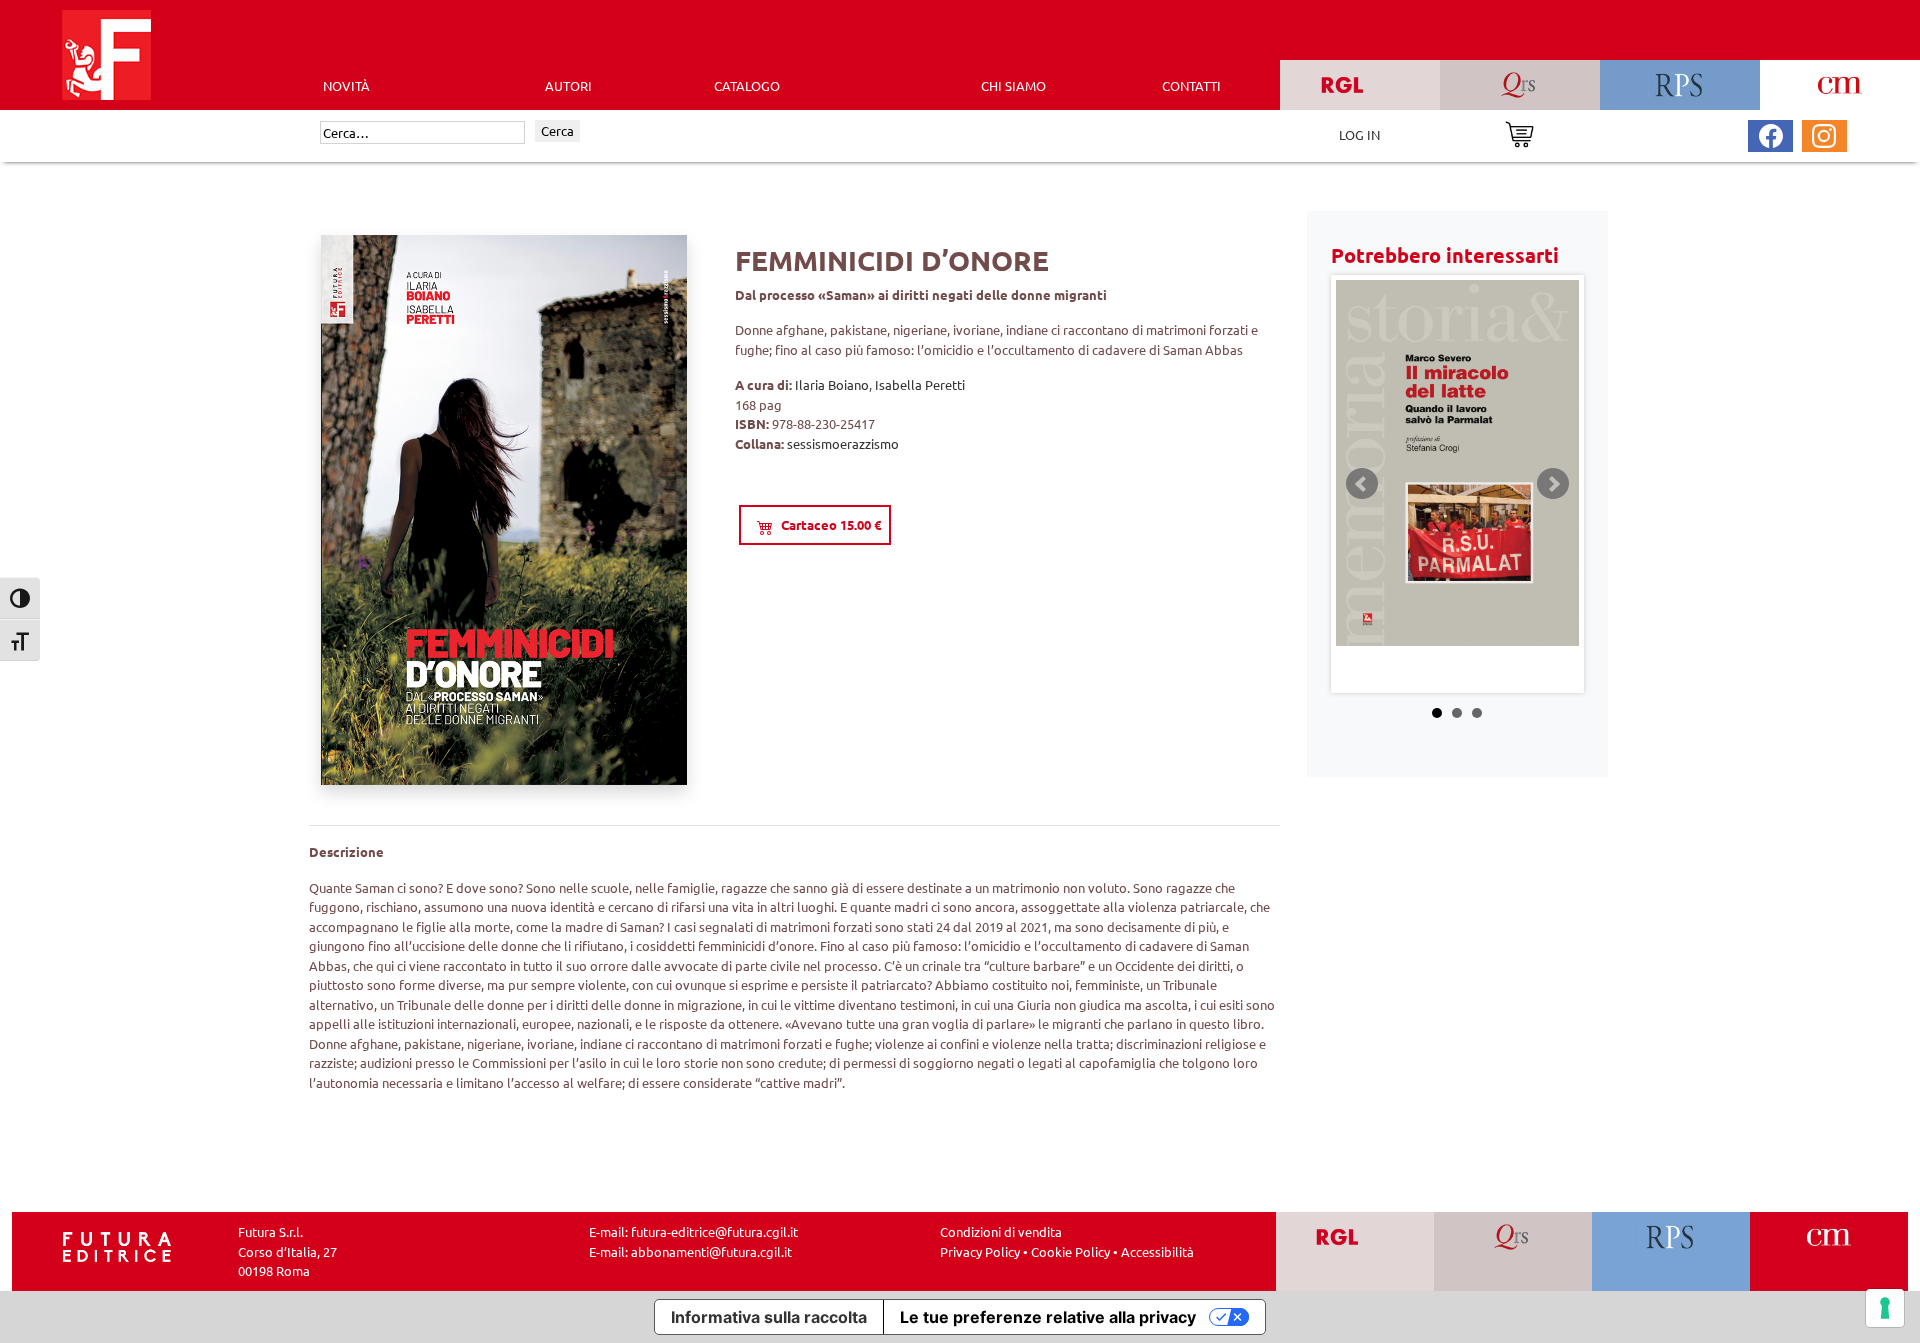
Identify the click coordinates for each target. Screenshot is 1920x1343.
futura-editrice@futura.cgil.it (714, 1231)
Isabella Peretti (920, 384)
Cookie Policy (1070, 1251)
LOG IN (1359, 134)
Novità (346, 85)
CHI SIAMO (1013, 85)
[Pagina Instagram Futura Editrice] (1824, 133)
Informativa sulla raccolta (769, 1317)
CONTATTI (1191, 85)
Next (1553, 484)
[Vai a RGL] (1355, 1251)
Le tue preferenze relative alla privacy (1048, 1317)
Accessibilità (1157, 1251)
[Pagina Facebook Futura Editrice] (1771, 133)
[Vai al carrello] (1519, 132)
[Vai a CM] (1829, 1251)
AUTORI (568, 85)
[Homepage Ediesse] (117, 1245)
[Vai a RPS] (1671, 1251)
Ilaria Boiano (832, 384)
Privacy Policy (980, 1251)
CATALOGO (747, 85)
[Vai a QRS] (1513, 1251)
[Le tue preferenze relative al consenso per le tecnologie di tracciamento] (1885, 1308)
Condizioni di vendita (1001, 1231)
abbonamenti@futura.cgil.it (711, 1251)
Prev (1362, 484)
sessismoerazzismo (843, 443)
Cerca (557, 130)
